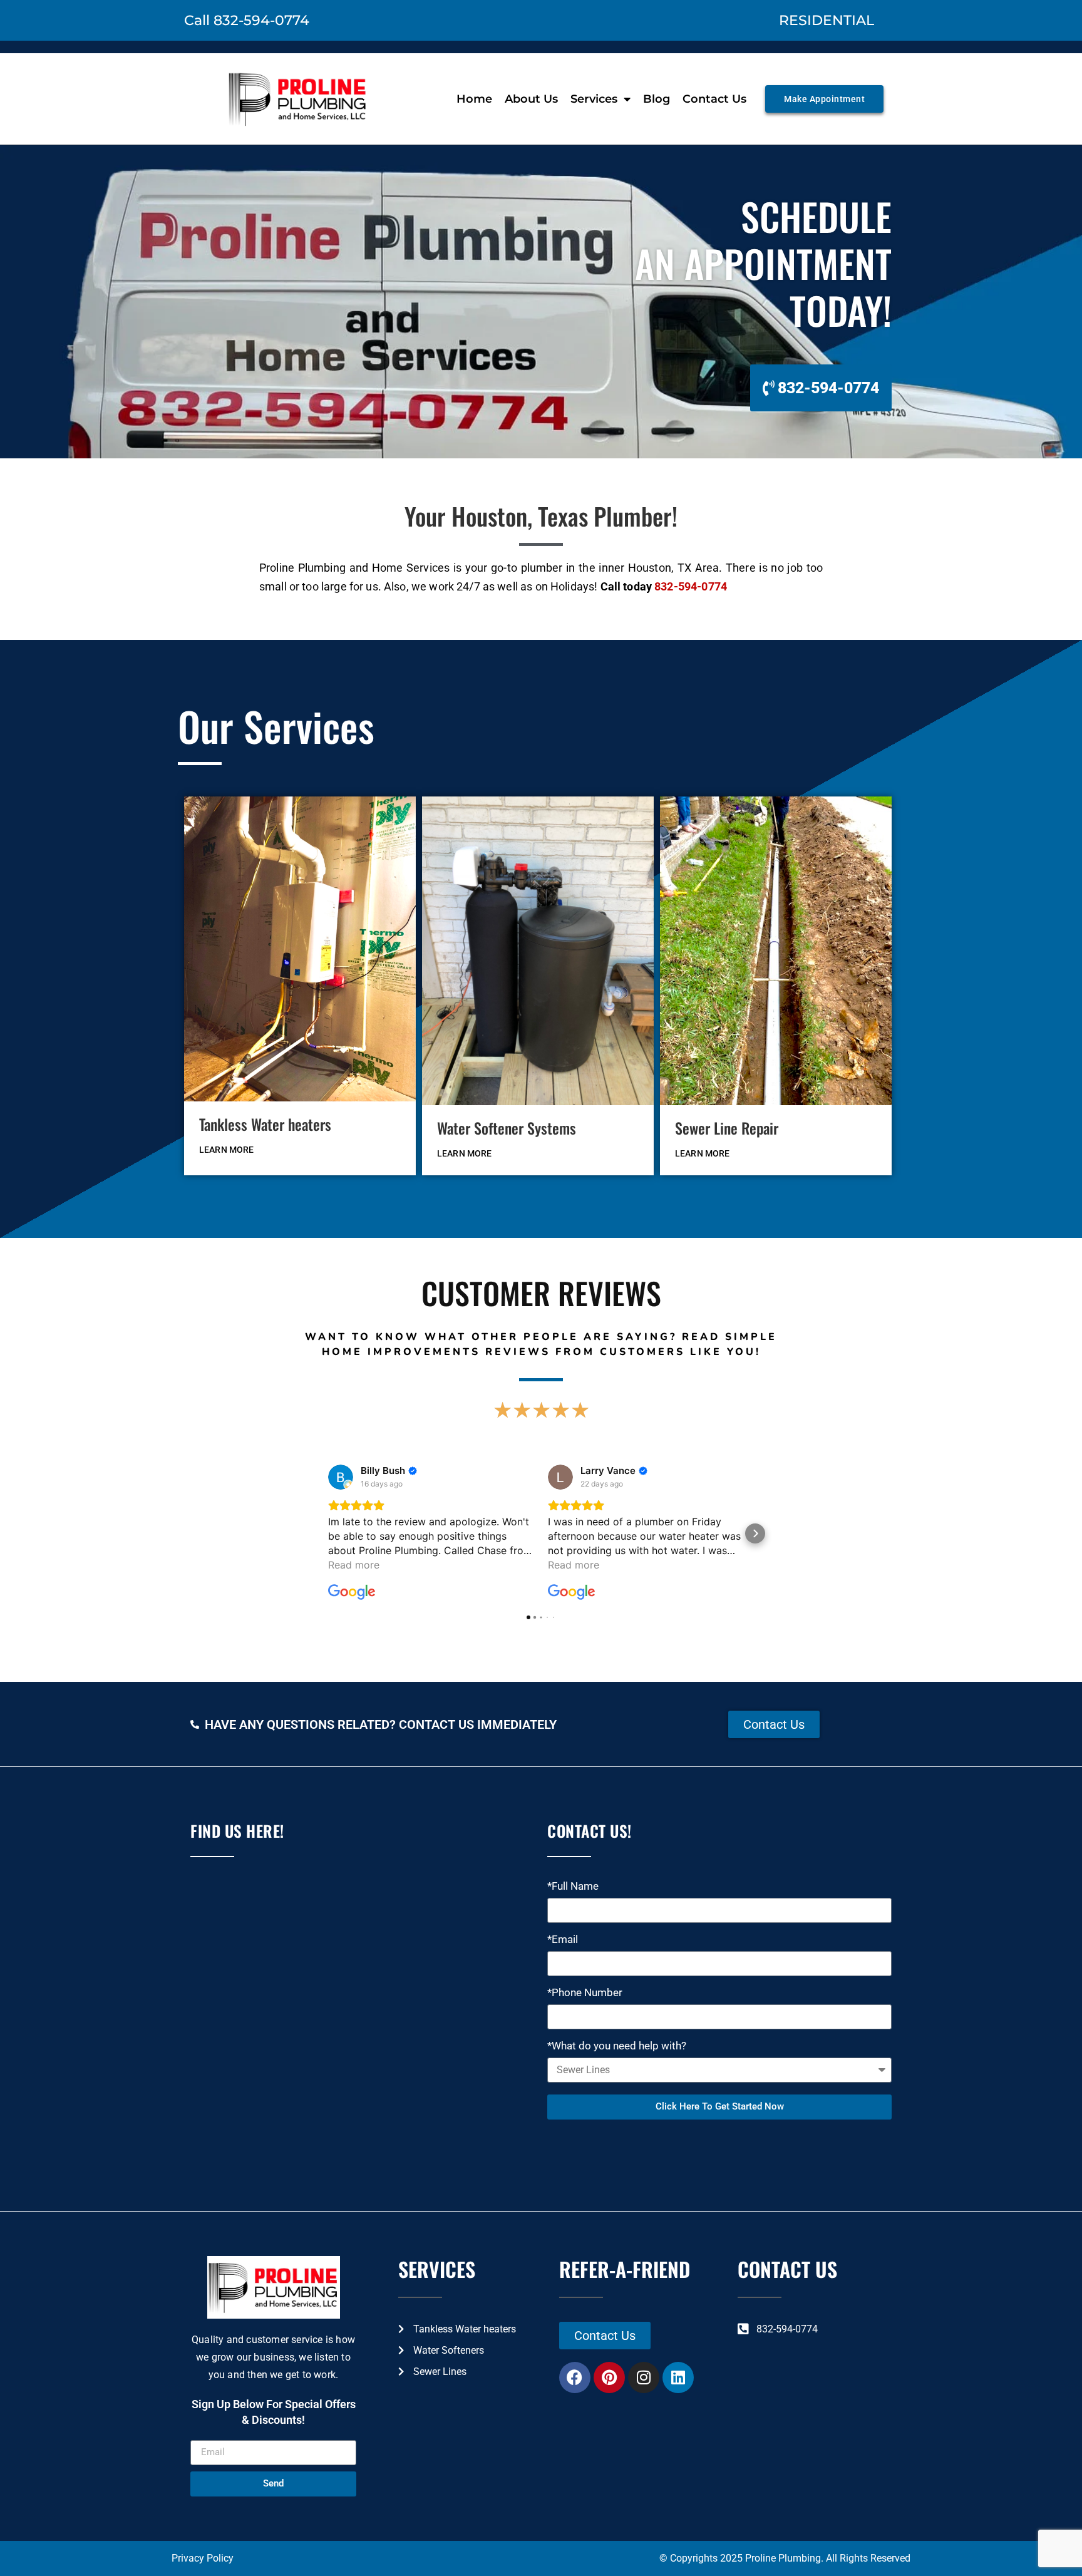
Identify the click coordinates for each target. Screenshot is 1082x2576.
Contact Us (714, 99)
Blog (657, 99)
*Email (563, 1940)
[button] (327, 1533)
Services (594, 99)
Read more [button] (354, 1565)
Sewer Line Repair (727, 1128)
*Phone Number (585, 1993)
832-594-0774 (691, 586)
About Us (531, 99)
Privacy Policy (203, 2558)
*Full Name (573, 1887)
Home (474, 99)
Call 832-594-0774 (247, 20)
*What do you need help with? (617, 2046)
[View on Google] (341, 1477)
